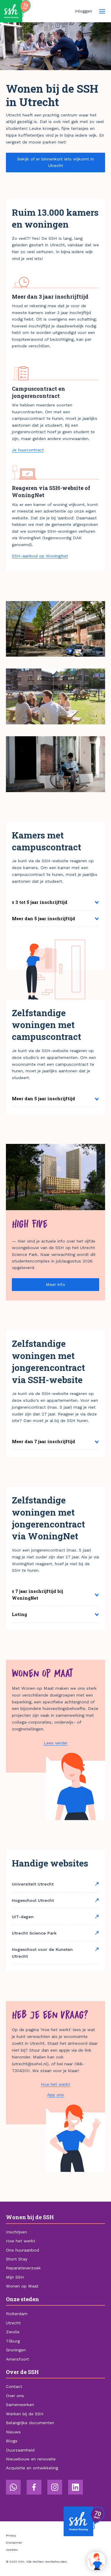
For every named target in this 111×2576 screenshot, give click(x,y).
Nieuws (13, 2432)
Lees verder (56, 1743)
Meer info (55, 1284)
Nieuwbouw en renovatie (31, 2459)
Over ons (15, 2396)
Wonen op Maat (22, 2286)
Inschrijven (16, 2232)
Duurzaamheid (20, 2450)
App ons (55, 2095)
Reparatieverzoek (23, 2268)
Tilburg (13, 2341)
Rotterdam (17, 2314)
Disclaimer (14, 2543)
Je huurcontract (28, 450)
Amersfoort (17, 2359)
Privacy (11, 2535)
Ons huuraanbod (22, 2250)
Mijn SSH (15, 2277)
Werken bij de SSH (25, 2414)
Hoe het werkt (55, 2084)
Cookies (12, 2550)
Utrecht (13, 2323)
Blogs (12, 2441)
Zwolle (13, 2332)
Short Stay (17, 2259)
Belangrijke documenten (30, 2423)
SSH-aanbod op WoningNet (40, 556)
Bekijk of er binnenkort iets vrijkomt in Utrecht (55, 162)
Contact (14, 2386)
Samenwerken (20, 2405)
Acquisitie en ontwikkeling (32, 2468)
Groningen (16, 2350)
